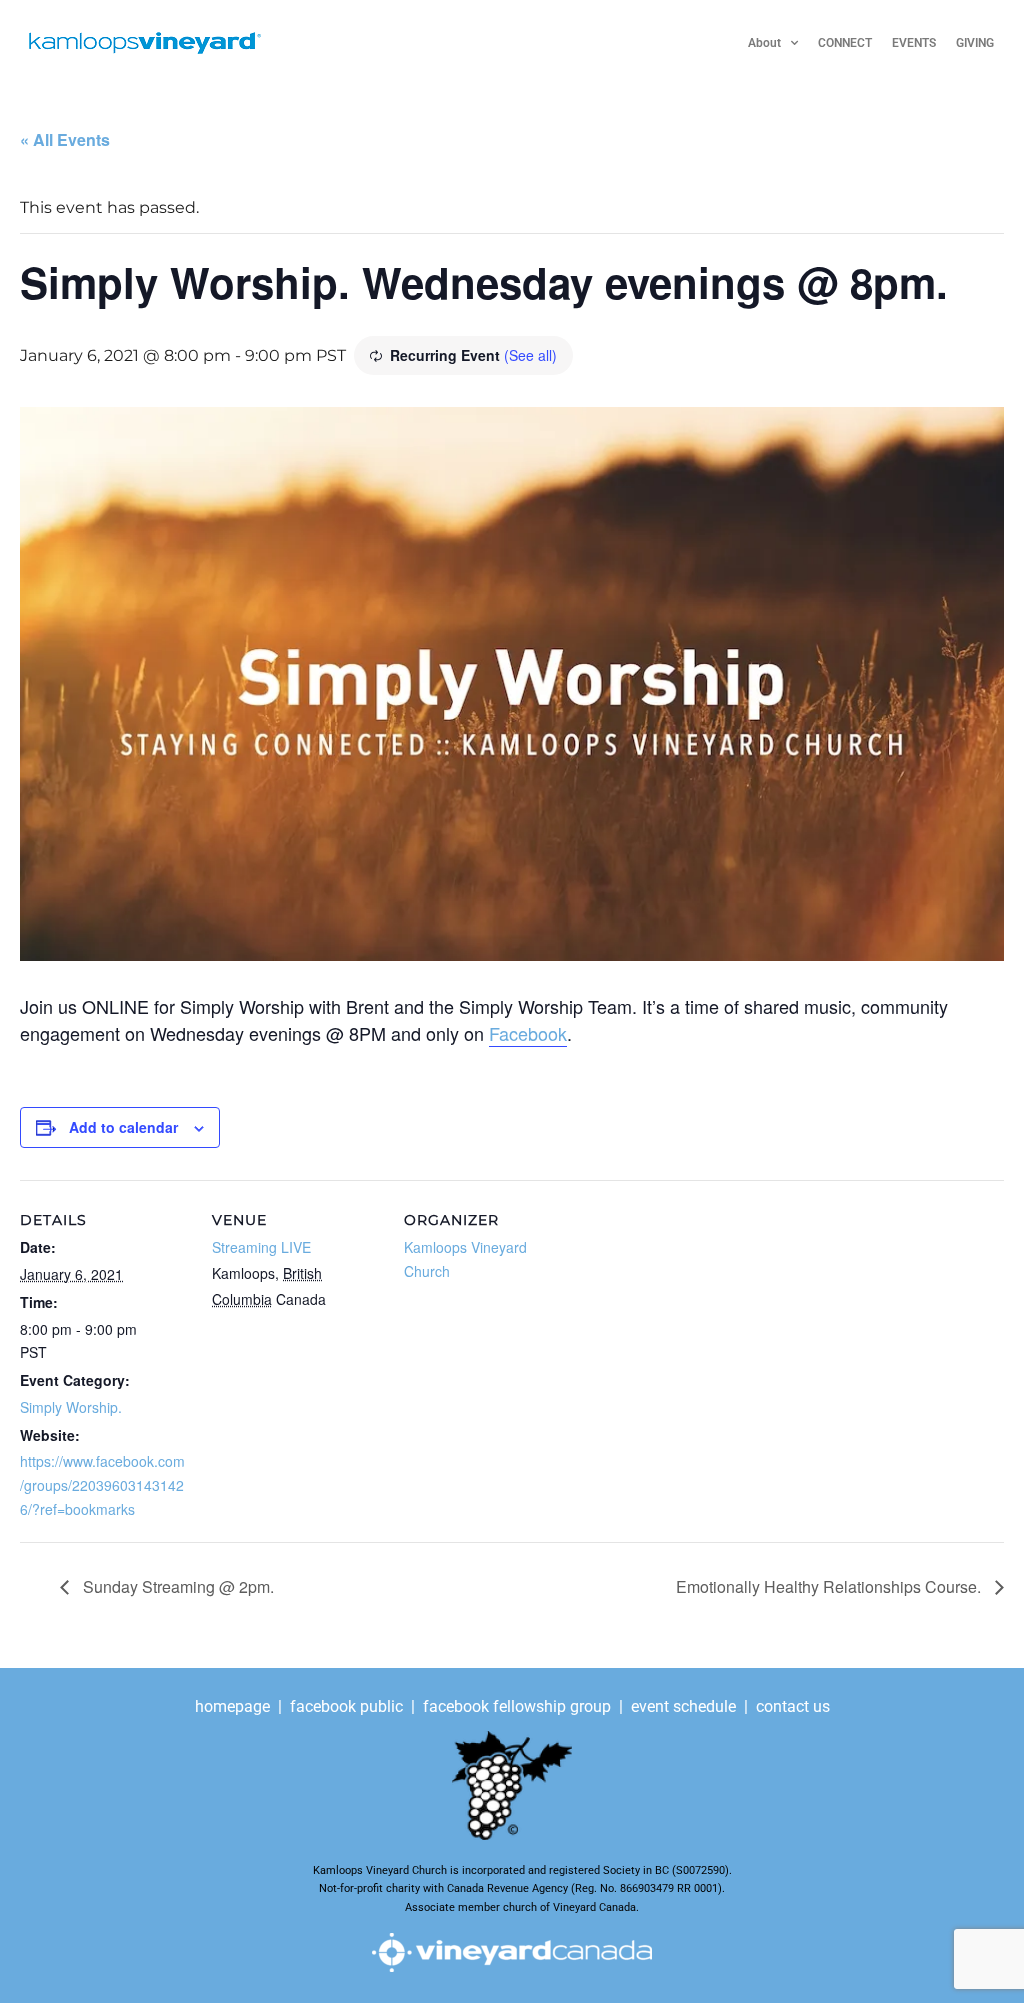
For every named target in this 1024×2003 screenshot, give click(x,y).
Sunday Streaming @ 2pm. (176, 1586)
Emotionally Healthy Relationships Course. (830, 1586)
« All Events (65, 139)
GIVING (975, 43)
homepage (234, 1706)
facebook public (346, 1706)
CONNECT (845, 43)
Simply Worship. (71, 1407)
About (764, 43)
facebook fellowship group (517, 1706)
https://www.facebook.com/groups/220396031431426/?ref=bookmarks (102, 1485)
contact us (793, 1706)
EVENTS (914, 43)
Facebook (528, 1033)
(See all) (530, 355)
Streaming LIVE (261, 1247)
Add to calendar (123, 1127)
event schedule (683, 1706)
